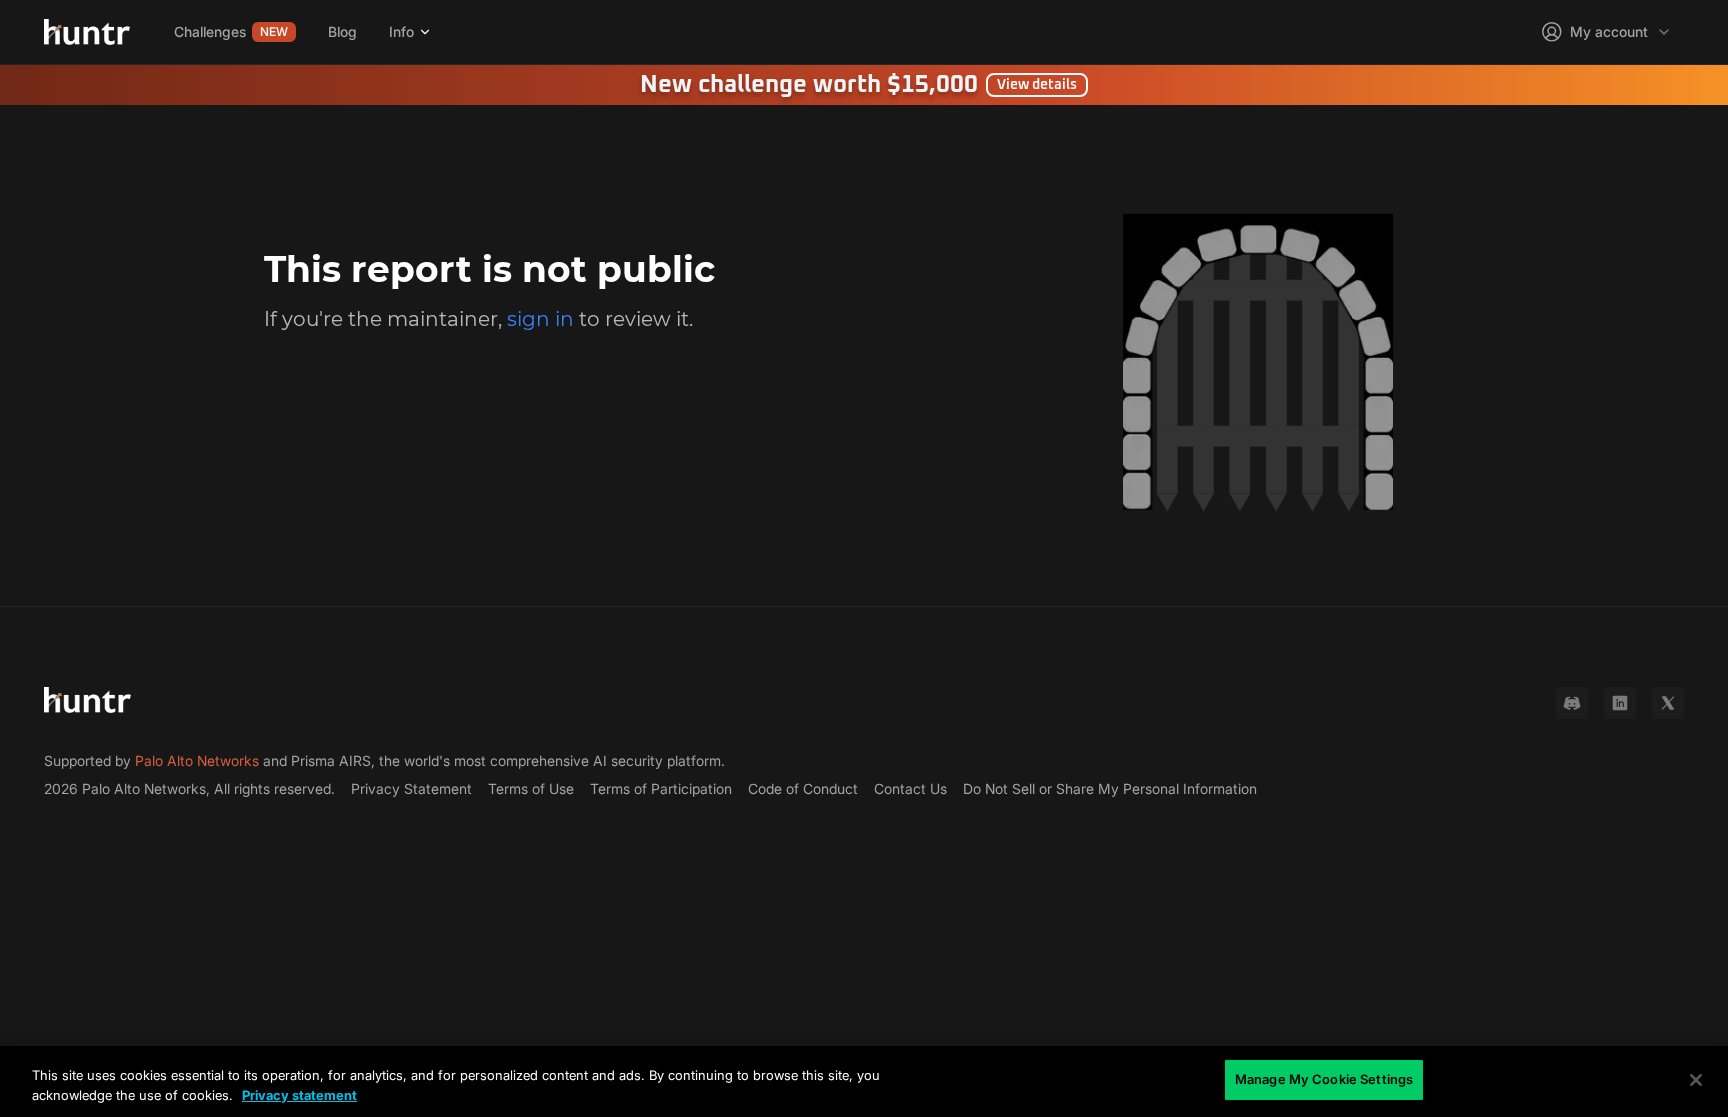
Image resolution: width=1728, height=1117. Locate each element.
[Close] (1696, 1080)
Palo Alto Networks (197, 760)
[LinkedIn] (1620, 703)
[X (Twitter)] (1668, 703)
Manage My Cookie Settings (1324, 1079)
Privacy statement (299, 1095)
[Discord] (1572, 703)
